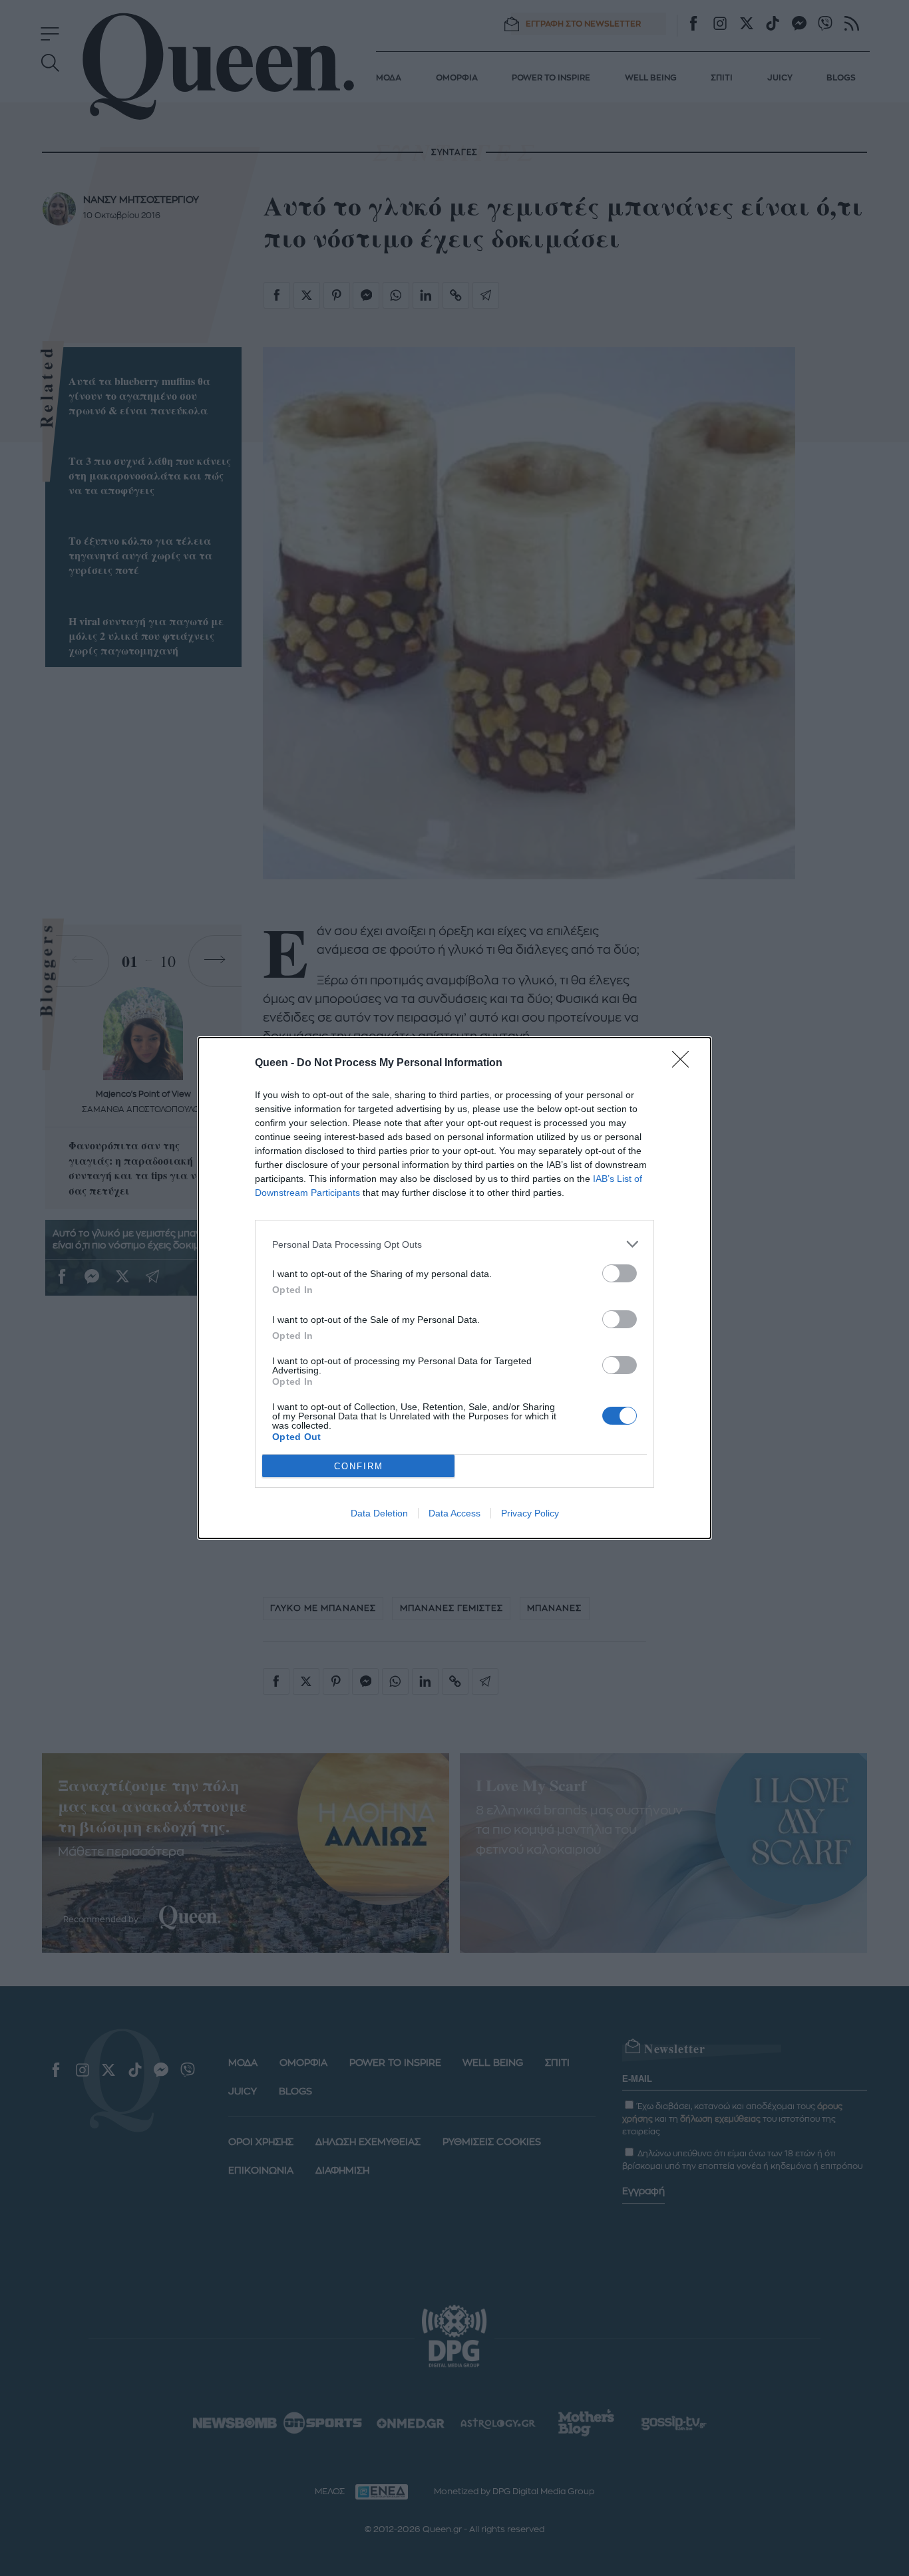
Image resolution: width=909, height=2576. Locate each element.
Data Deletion (379, 1513)
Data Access (454, 1513)
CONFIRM (359, 1466)
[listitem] (454, 1244)
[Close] (685, 1064)
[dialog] (454, 1288)
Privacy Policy (530, 1513)
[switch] (620, 1273)
